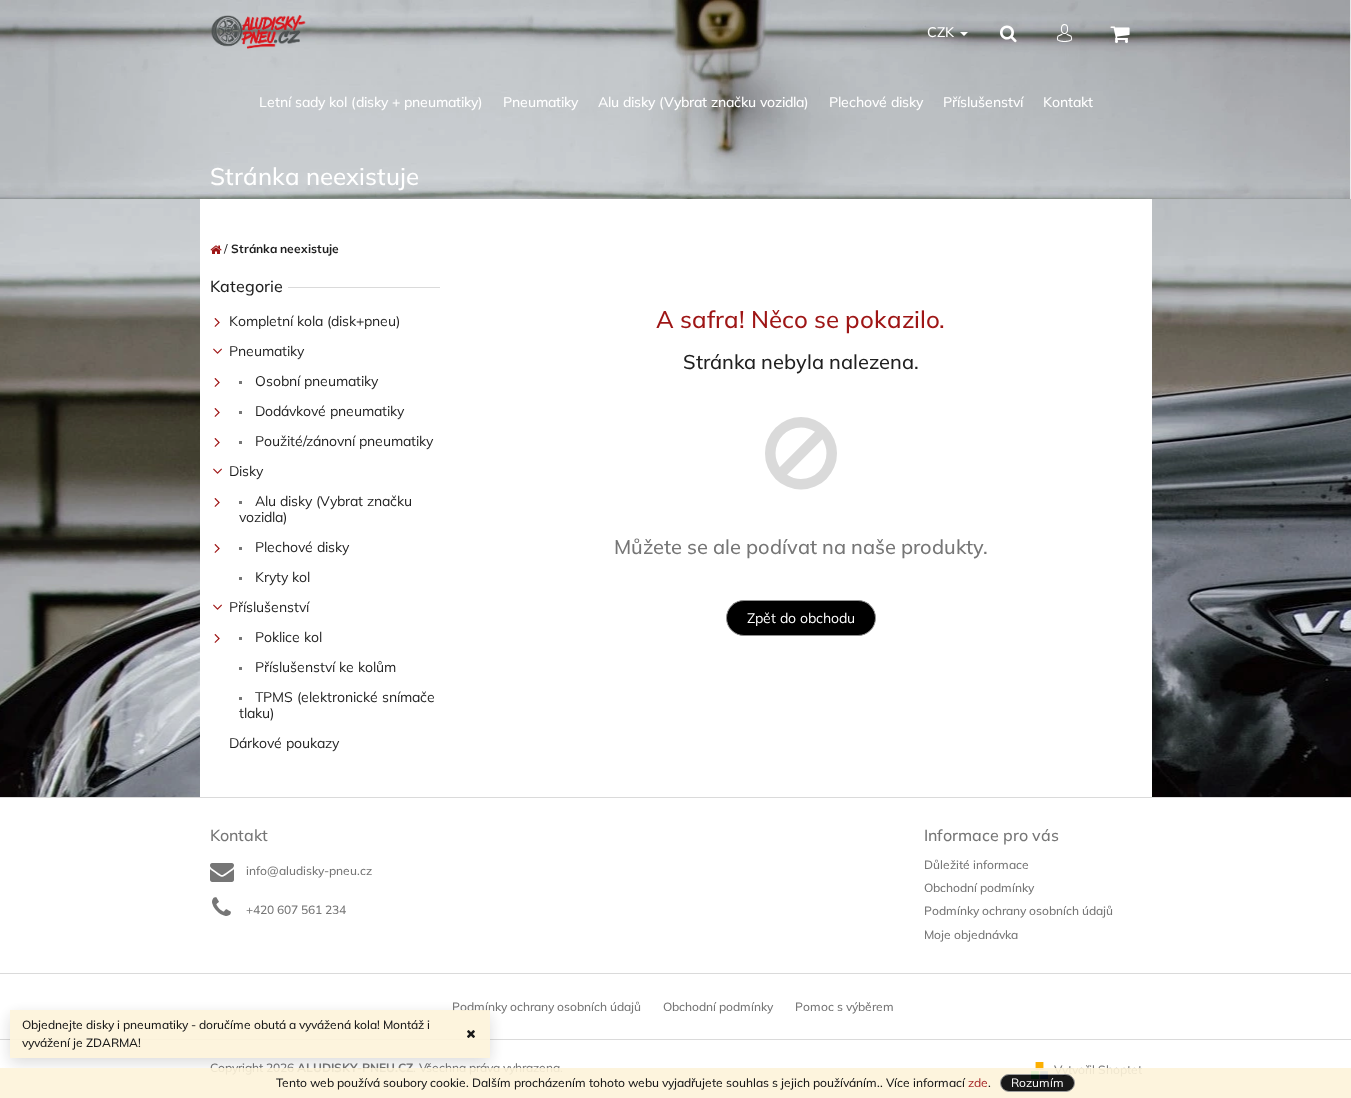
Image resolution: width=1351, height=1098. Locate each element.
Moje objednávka (971, 934)
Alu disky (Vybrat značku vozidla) (325, 509)
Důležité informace (976, 864)
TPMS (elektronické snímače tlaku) (337, 705)
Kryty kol (280, 577)
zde (978, 1082)
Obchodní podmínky (979, 887)
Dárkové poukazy (284, 743)
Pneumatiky (266, 351)
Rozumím (1037, 1082)
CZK (942, 32)
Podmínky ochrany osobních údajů (1018, 910)
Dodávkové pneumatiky (327, 411)
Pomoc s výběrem (844, 1006)
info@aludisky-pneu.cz (309, 870)
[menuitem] (371, 102)
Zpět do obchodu (801, 618)
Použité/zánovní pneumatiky (342, 441)
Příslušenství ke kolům (323, 667)
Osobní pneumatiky (314, 381)
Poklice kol (286, 637)
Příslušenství (269, 607)
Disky (246, 471)
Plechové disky (300, 547)
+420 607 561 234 (296, 909)
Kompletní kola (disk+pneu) (314, 321)
